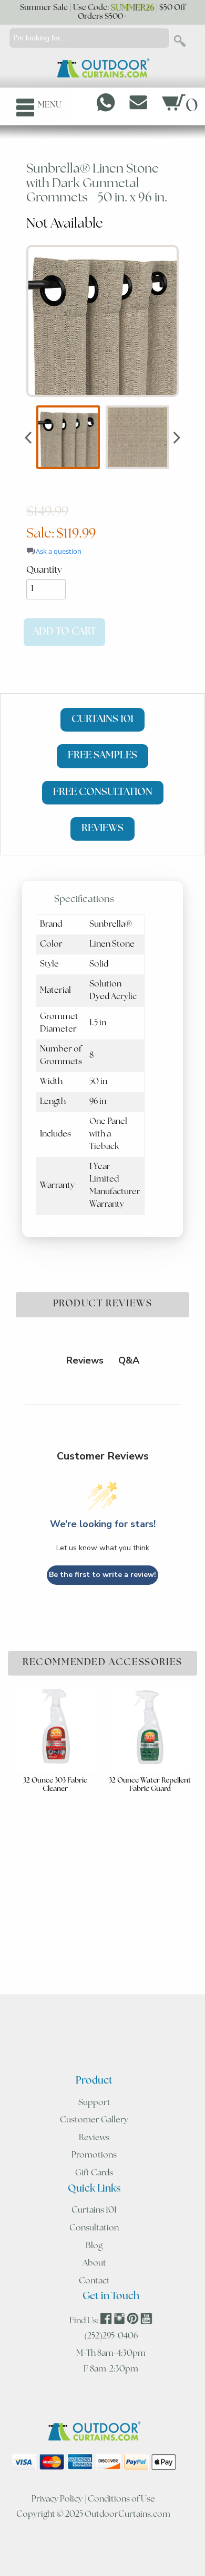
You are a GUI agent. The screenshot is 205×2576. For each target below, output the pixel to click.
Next (177, 437)
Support (94, 2103)
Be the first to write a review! (102, 1575)
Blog (94, 2246)
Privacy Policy (57, 2499)
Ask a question (59, 551)
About (94, 2263)
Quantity (44, 570)
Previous (28, 437)
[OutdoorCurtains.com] (102, 69)
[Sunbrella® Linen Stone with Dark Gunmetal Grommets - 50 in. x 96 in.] (102, 321)
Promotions (94, 2155)
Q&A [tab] (129, 1360)
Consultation (94, 2228)
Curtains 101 (94, 2210)
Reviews (94, 2138)
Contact (94, 2281)
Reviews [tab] (85, 1360)
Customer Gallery (94, 2120)
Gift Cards (94, 2173)
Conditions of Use (121, 2499)
